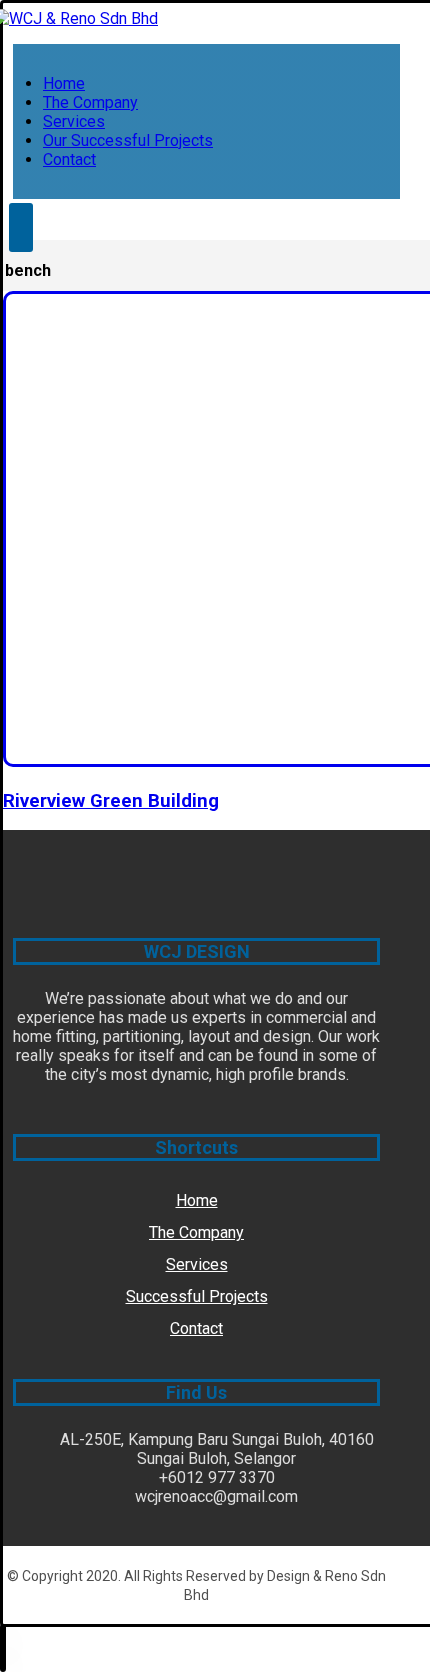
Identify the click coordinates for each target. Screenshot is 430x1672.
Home (197, 1200)
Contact (196, 1328)
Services (197, 1264)
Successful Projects (197, 1296)
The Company (196, 1232)
